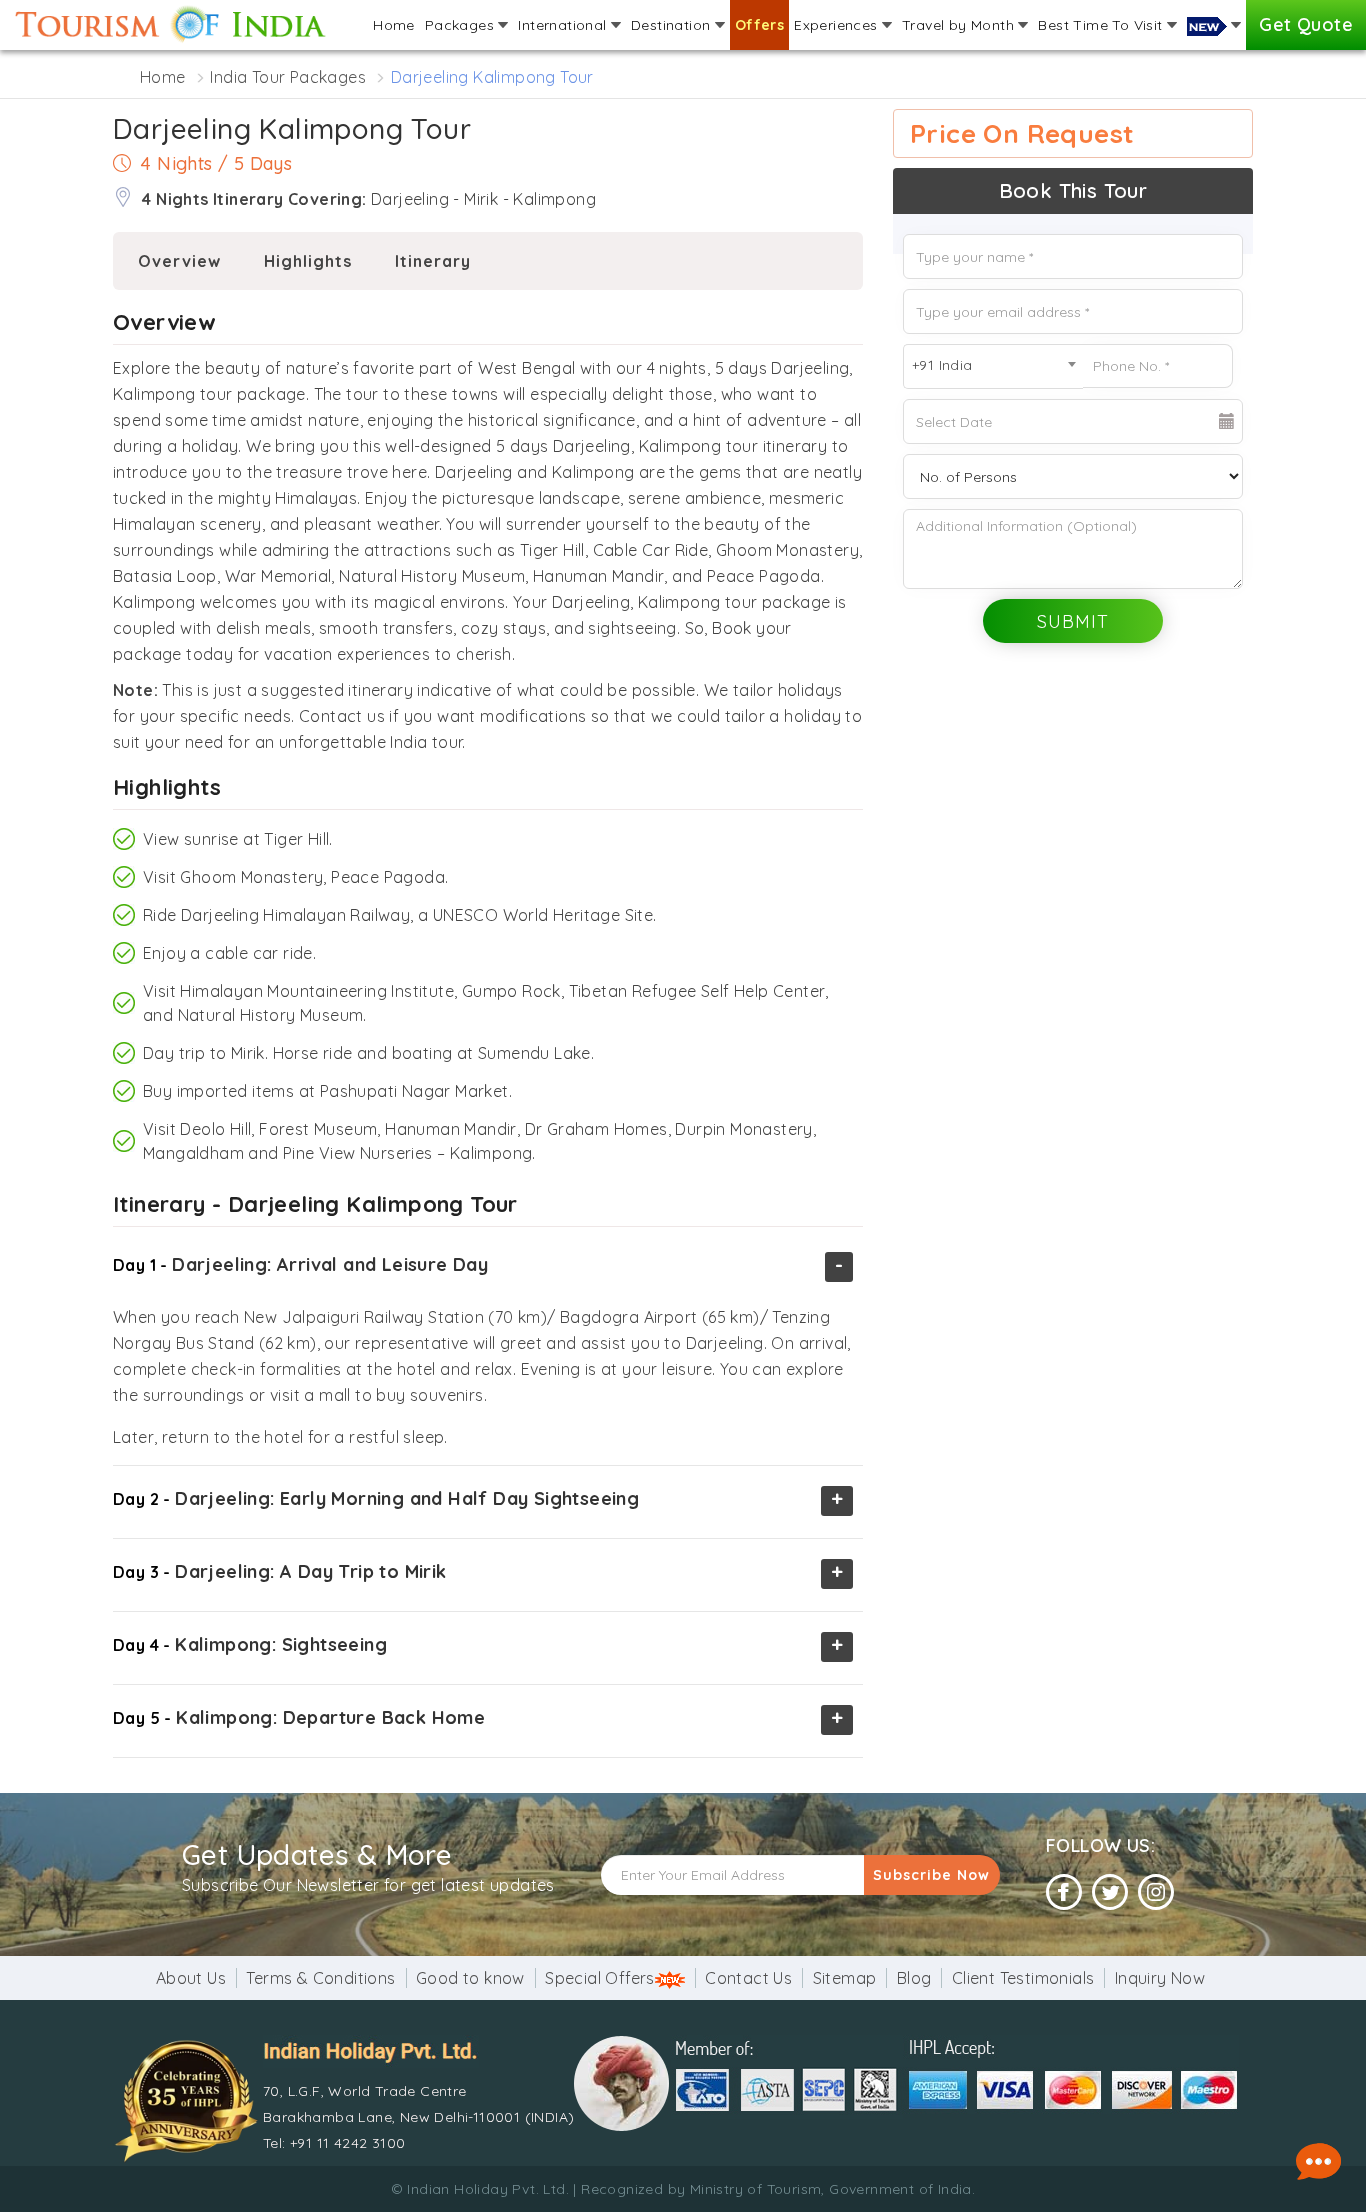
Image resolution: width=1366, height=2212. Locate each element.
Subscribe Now (931, 1875)
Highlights (308, 261)
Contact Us (748, 1978)
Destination (673, 25)
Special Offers (600, 1978)
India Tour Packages (288, 77)
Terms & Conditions (320, 1978)
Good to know (470, 1978)
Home (394, 25)
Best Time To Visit (1102, 25)
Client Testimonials (1023, 1978)
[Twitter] (1110, 1892)
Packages (462, 25)
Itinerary (433, 261)
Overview (179, 261)
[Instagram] (1156, 1892)
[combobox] (993, 366)
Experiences (838, 25)
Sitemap (845, 1978)
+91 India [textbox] (942, 365)
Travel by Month (960, 25)
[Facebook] (1064, 1892)
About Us (191, 1978)
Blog (914, 1978)
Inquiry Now (1160, 1978)
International (564, 25)
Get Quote (1306, 24)
